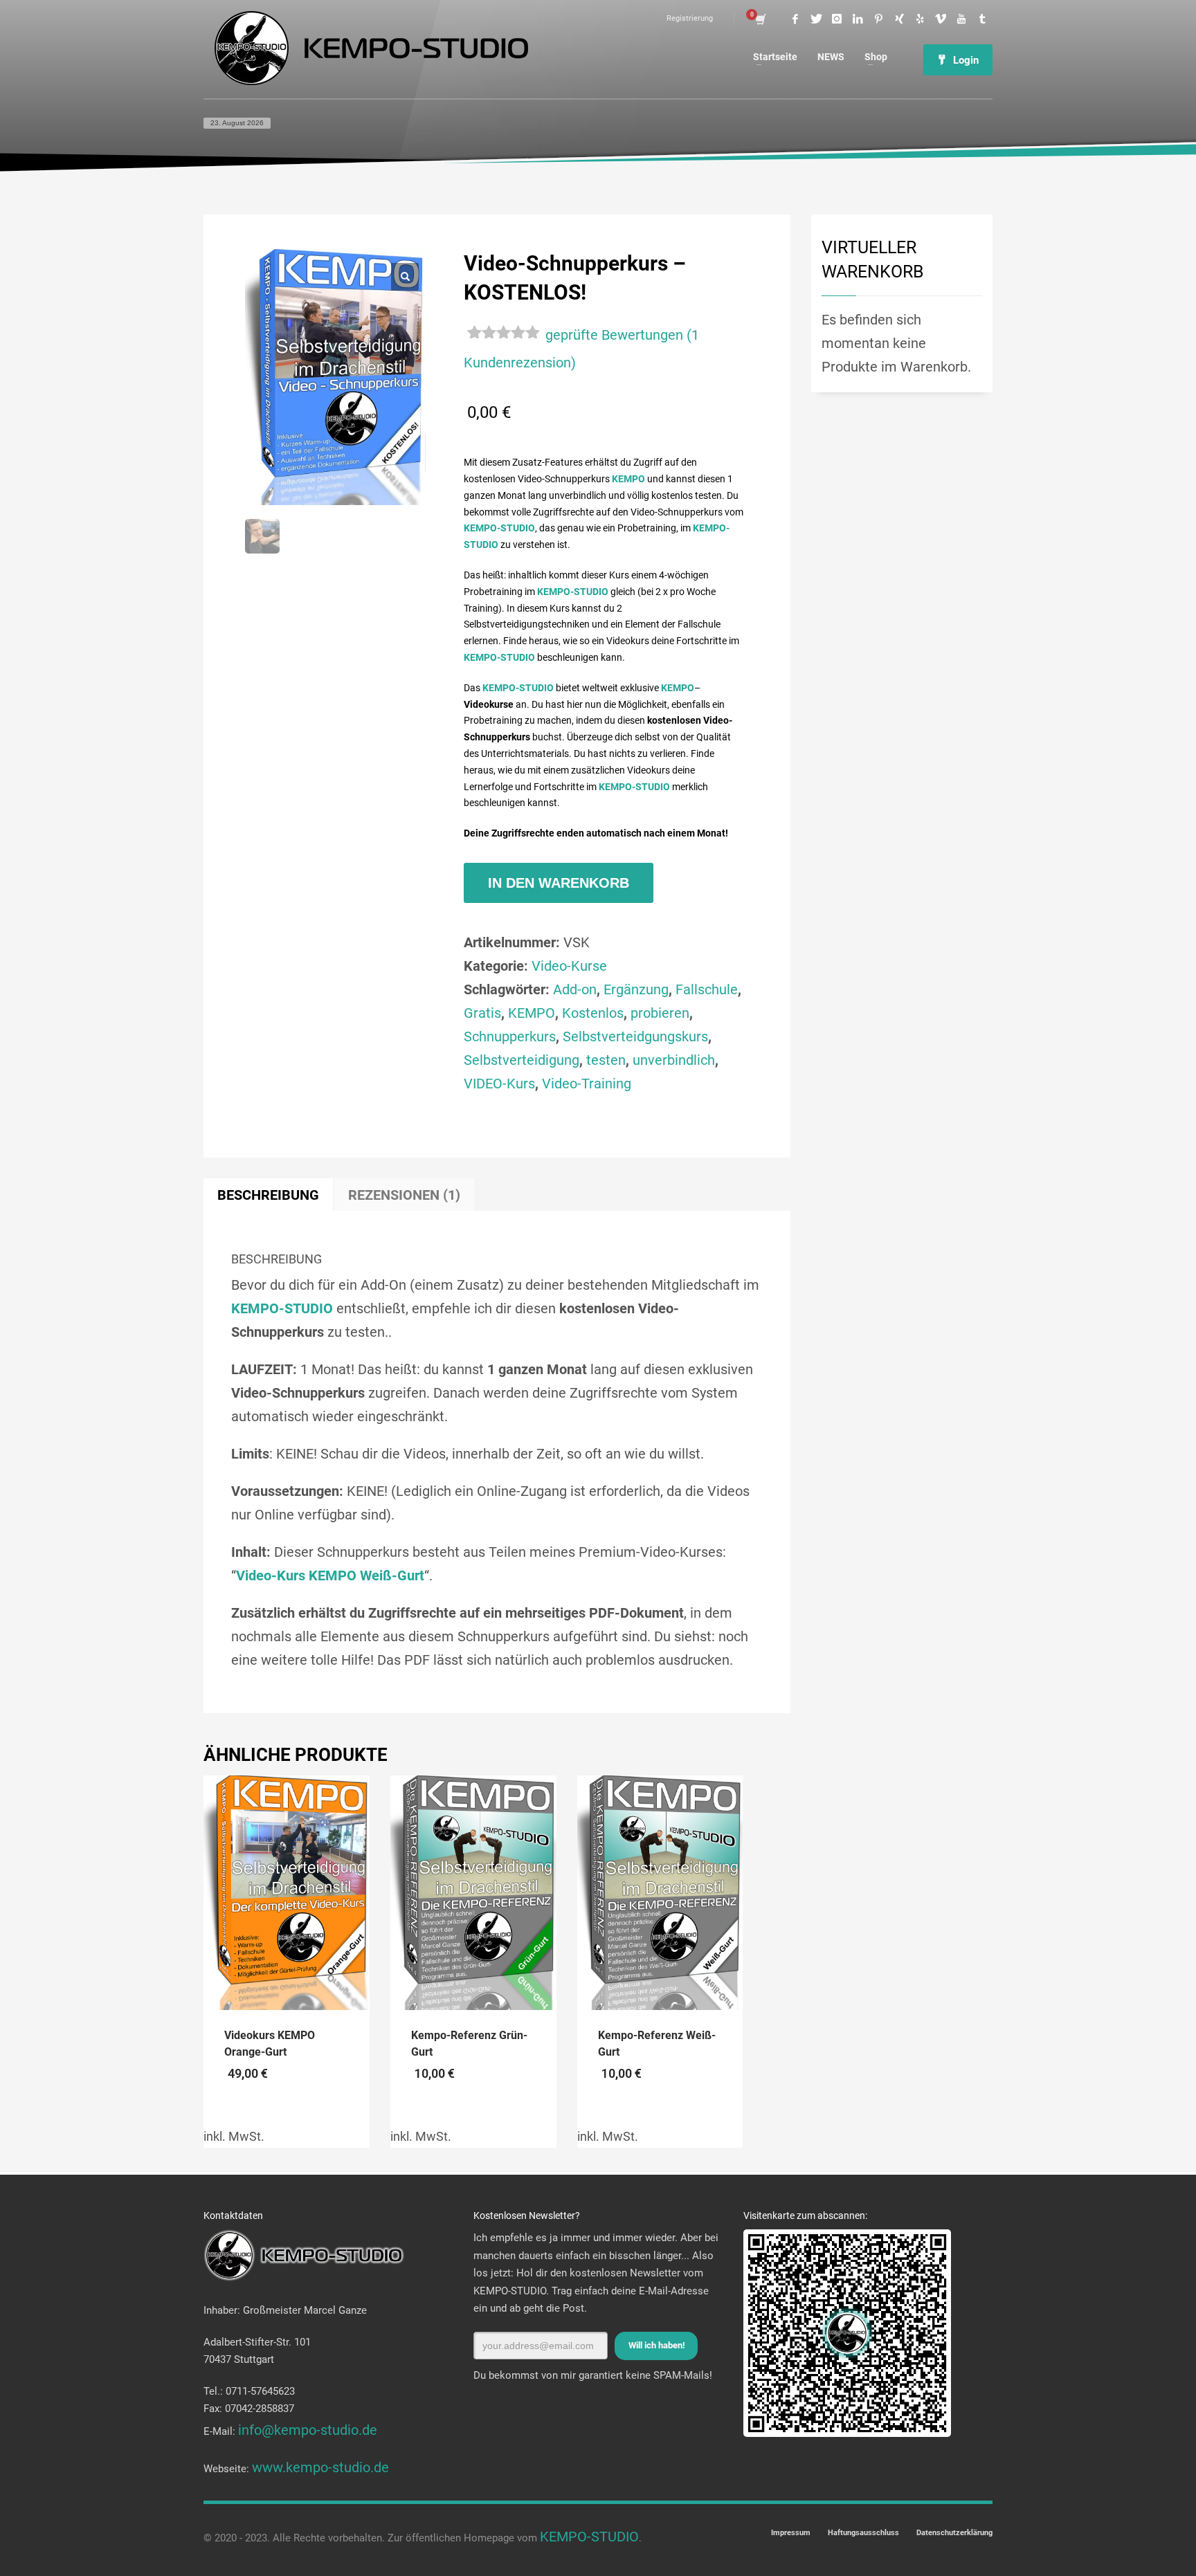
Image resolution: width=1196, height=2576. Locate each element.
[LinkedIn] (858, 19)
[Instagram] (837, 19)
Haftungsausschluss (863, 2533)
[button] (405, 277)
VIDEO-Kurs (499, 1084)
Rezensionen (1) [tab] (404, 1195)
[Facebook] (795, 19)
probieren (660, 1013)
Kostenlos (593, 1013)
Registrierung (690, 18)
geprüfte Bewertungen (614, 335)
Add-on (575, 989)
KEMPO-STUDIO (589, 2537)
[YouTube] (961, 19)
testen (606, 1060)
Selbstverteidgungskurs (635, 1036)
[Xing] (899, 19)
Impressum (791, 2533)
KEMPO (532, 1013)
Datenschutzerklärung (954, 2533)
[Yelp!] (920, 19)
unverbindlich (674, 1060)
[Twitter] (816, 19)
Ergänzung (636, 989)
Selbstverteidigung (522, 1060)
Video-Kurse (569, 966)
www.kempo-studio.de (320, 2467)
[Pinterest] (878, 19)
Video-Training (587, 1084)
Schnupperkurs (510, 1036)
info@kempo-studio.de (308, 2430)
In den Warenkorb (559, 883)
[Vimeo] (941, 19)
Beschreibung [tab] (268, 1195)
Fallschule (707, 989)
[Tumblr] (982, 19)
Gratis (482, 1013)
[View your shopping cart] (760, 19)
